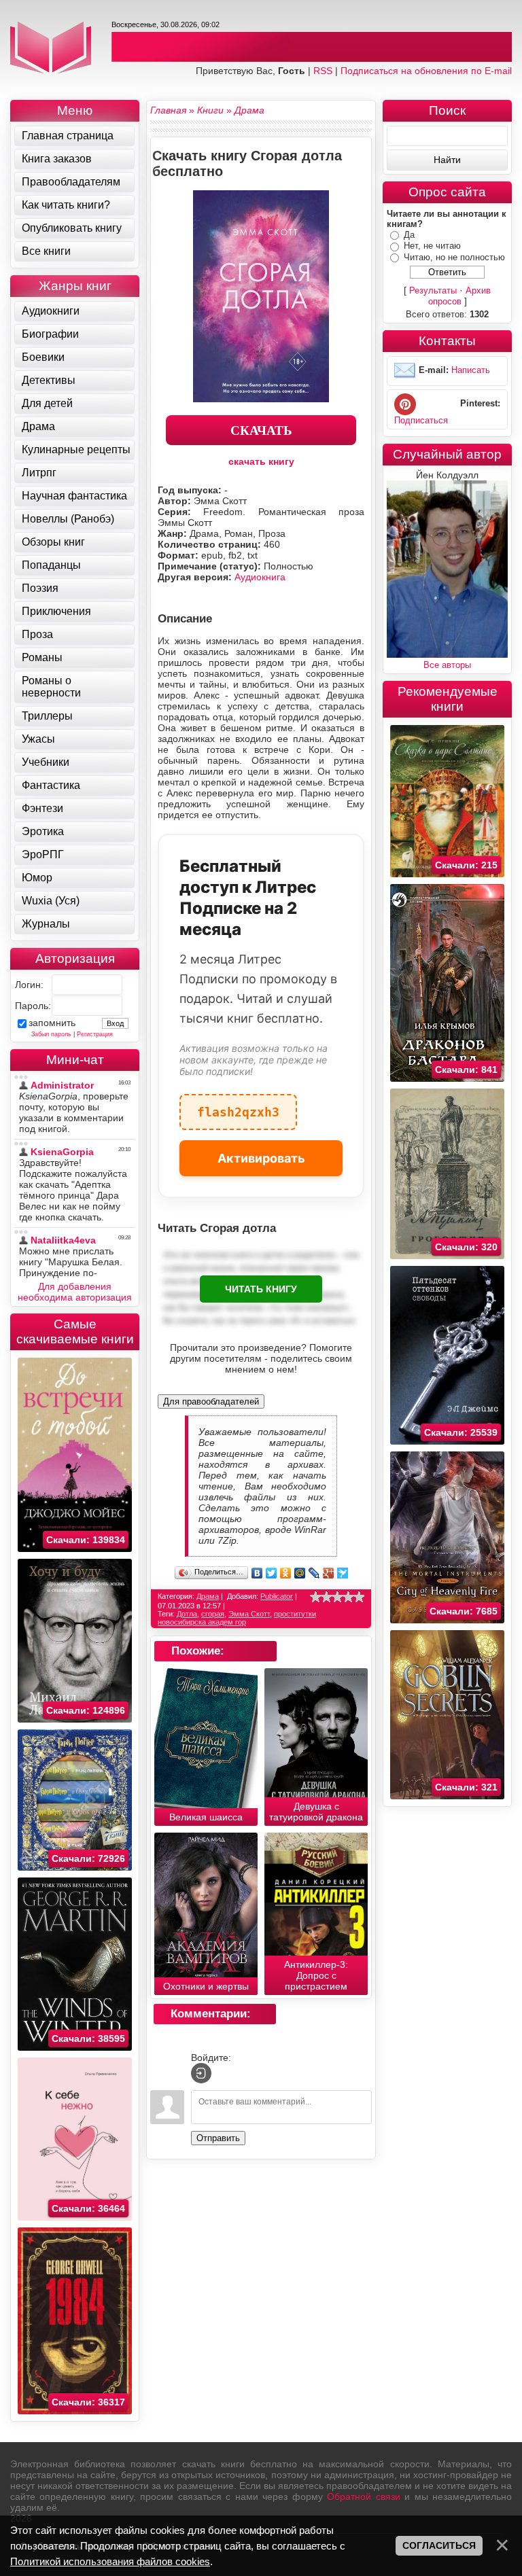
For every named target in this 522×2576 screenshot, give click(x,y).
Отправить (218, 2138)
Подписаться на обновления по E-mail (426, 71)
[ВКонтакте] (257, 1573)
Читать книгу (261, 1289)
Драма (208, 1596)
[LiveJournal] (314, 1573)
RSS (323, 71)
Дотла (187, 1614)
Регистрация (95, 1034)
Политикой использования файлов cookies (110, 2561)
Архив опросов (460, 296)
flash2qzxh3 (238, 1107)
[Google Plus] (329, 1573)
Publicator (277, 1596)
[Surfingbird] (343, 1573)
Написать (471, 371)
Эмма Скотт (249, 1614)
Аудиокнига (260, 577)
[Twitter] (272, 1573)
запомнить (52, 1023)
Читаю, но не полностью (454, 257)
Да (409, 235)
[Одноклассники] (286, 1573)
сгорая (213, 1614)
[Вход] (201, 2073)
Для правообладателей (211, 1401)
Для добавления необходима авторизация (75, 1292)
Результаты (433, 290)
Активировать (261, 1158)
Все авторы (447, 665)
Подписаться (421, 420)
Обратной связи (363, 2496)
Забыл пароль (51, 1034)
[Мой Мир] (300, 1573)
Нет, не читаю (432, 246)
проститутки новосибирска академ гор (237, 1618)
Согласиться (439, 2545)
